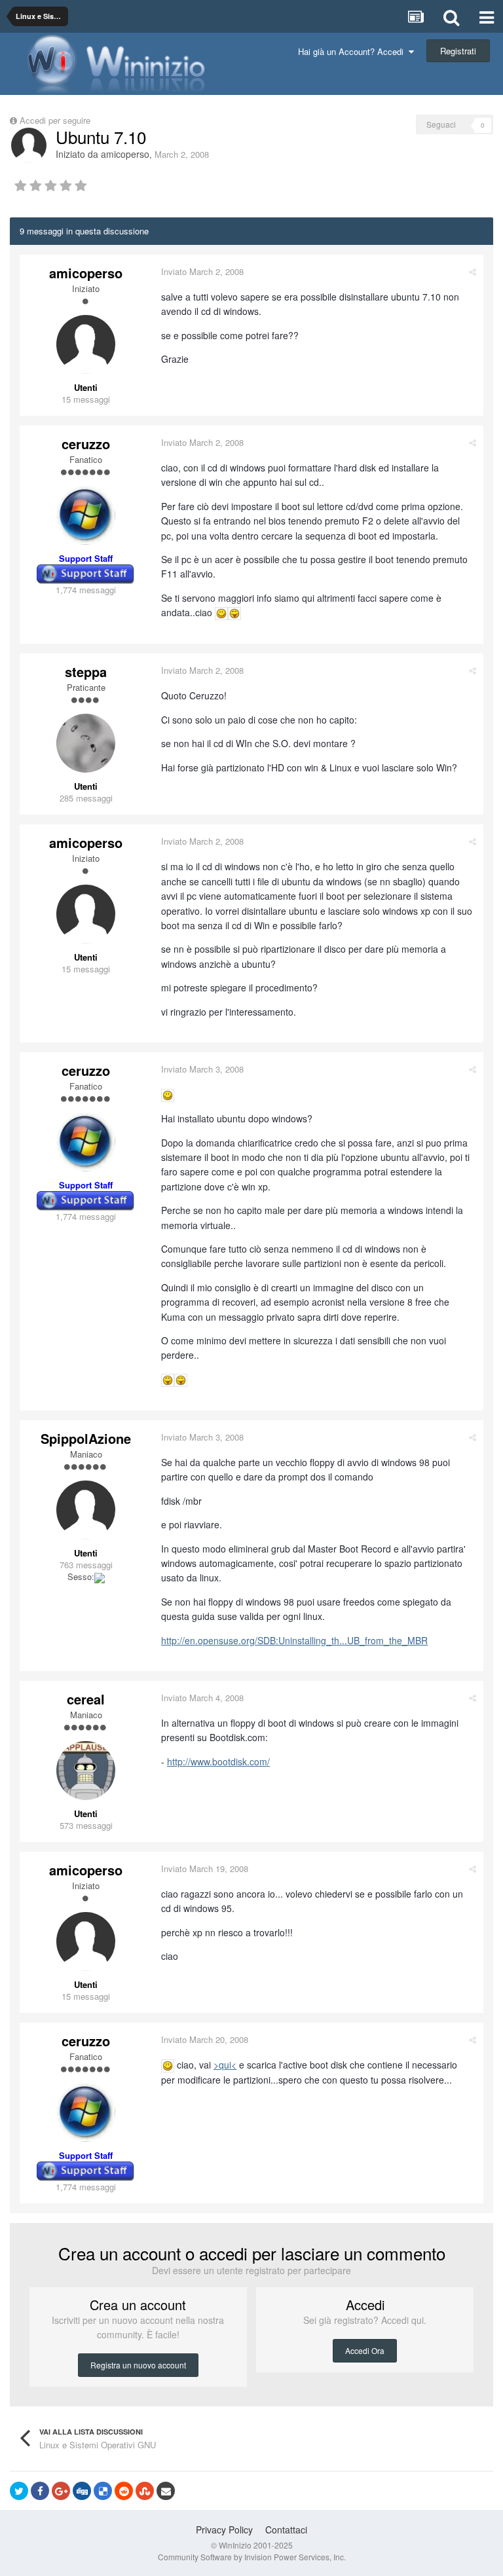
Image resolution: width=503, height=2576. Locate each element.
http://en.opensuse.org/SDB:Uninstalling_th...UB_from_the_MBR (294, 1640)
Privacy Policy (224, 2530)
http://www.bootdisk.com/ (218, 1761)
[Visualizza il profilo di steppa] (86, 743)
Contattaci (286, 2530)
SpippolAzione (86, 1438)
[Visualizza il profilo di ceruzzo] (86, 515)
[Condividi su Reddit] (124, 2491)
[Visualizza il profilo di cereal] (86, 1771)
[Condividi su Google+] (61, 2491)
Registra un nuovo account (138, 2365)
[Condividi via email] (166, 2491)
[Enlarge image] (221, 612)
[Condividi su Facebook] (40, 2491)
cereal (86, 1699)
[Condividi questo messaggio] (473, 271)
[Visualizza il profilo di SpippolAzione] (86, 1510)
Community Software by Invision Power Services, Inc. (252, 2557)
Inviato (202, 271)
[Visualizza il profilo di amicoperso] (29, 145)
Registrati (458, 51)
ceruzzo (86, 444)
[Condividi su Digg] (82, 2491)
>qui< (225, 2065)
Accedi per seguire (56, 120)
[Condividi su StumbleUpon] (145, 2491)
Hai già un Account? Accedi (353, 51)
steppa (86, 672)
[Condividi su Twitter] (19, 2491)
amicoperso (125, 154)
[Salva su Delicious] (103, 2491)
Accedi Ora (365, 2350)
